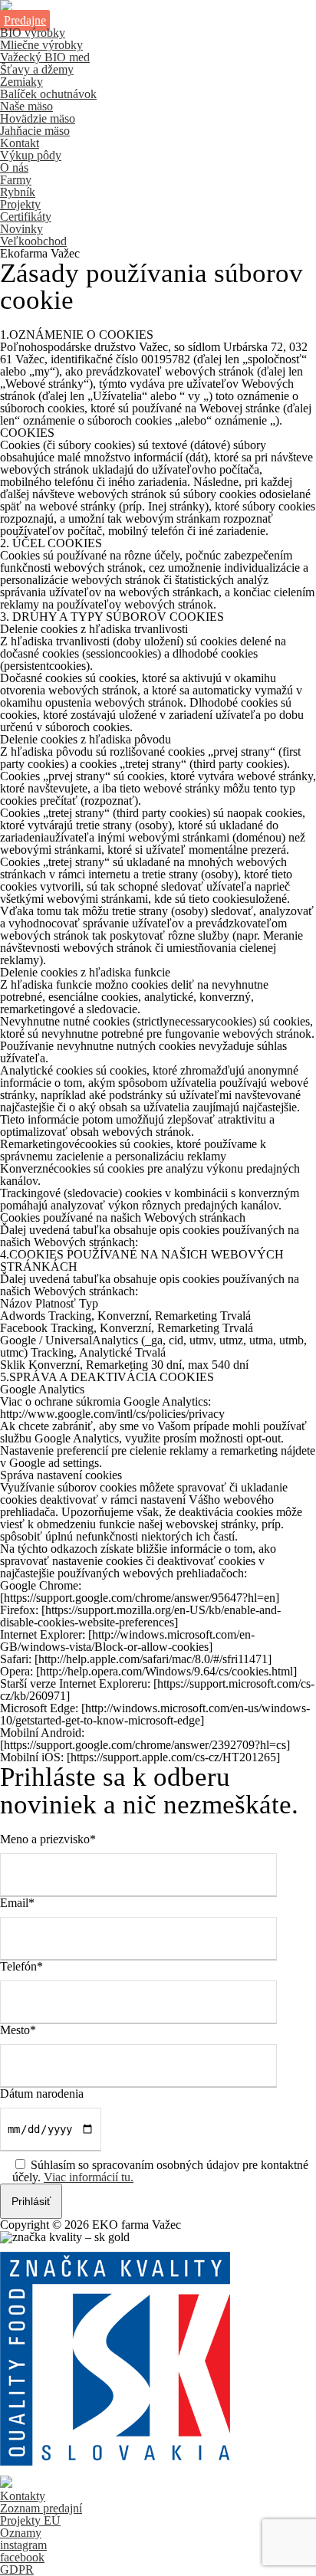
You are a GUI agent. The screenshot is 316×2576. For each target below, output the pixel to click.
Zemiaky (21, 82)
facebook (22, 2557)
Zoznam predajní (41, 2508)
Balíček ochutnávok (48, 94)
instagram (23, 2545)
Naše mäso (26, 106)
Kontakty (23, 2496)
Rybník (18, 192)
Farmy (16, 180)
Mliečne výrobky (41, 45)
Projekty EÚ (30, 2520)
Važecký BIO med (45, 57)
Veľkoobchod (33, 241)
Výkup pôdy (31, 155)
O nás (14, 167)
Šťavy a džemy (37, 69)
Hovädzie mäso (38, 118)
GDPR (17, 2569)
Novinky (21, 229)
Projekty (20, 204)
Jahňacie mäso (35, 131)
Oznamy (21, 2533)
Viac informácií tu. (89, 2177)
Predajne (25, 20)
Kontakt (20, 143)
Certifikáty (26, 217)
